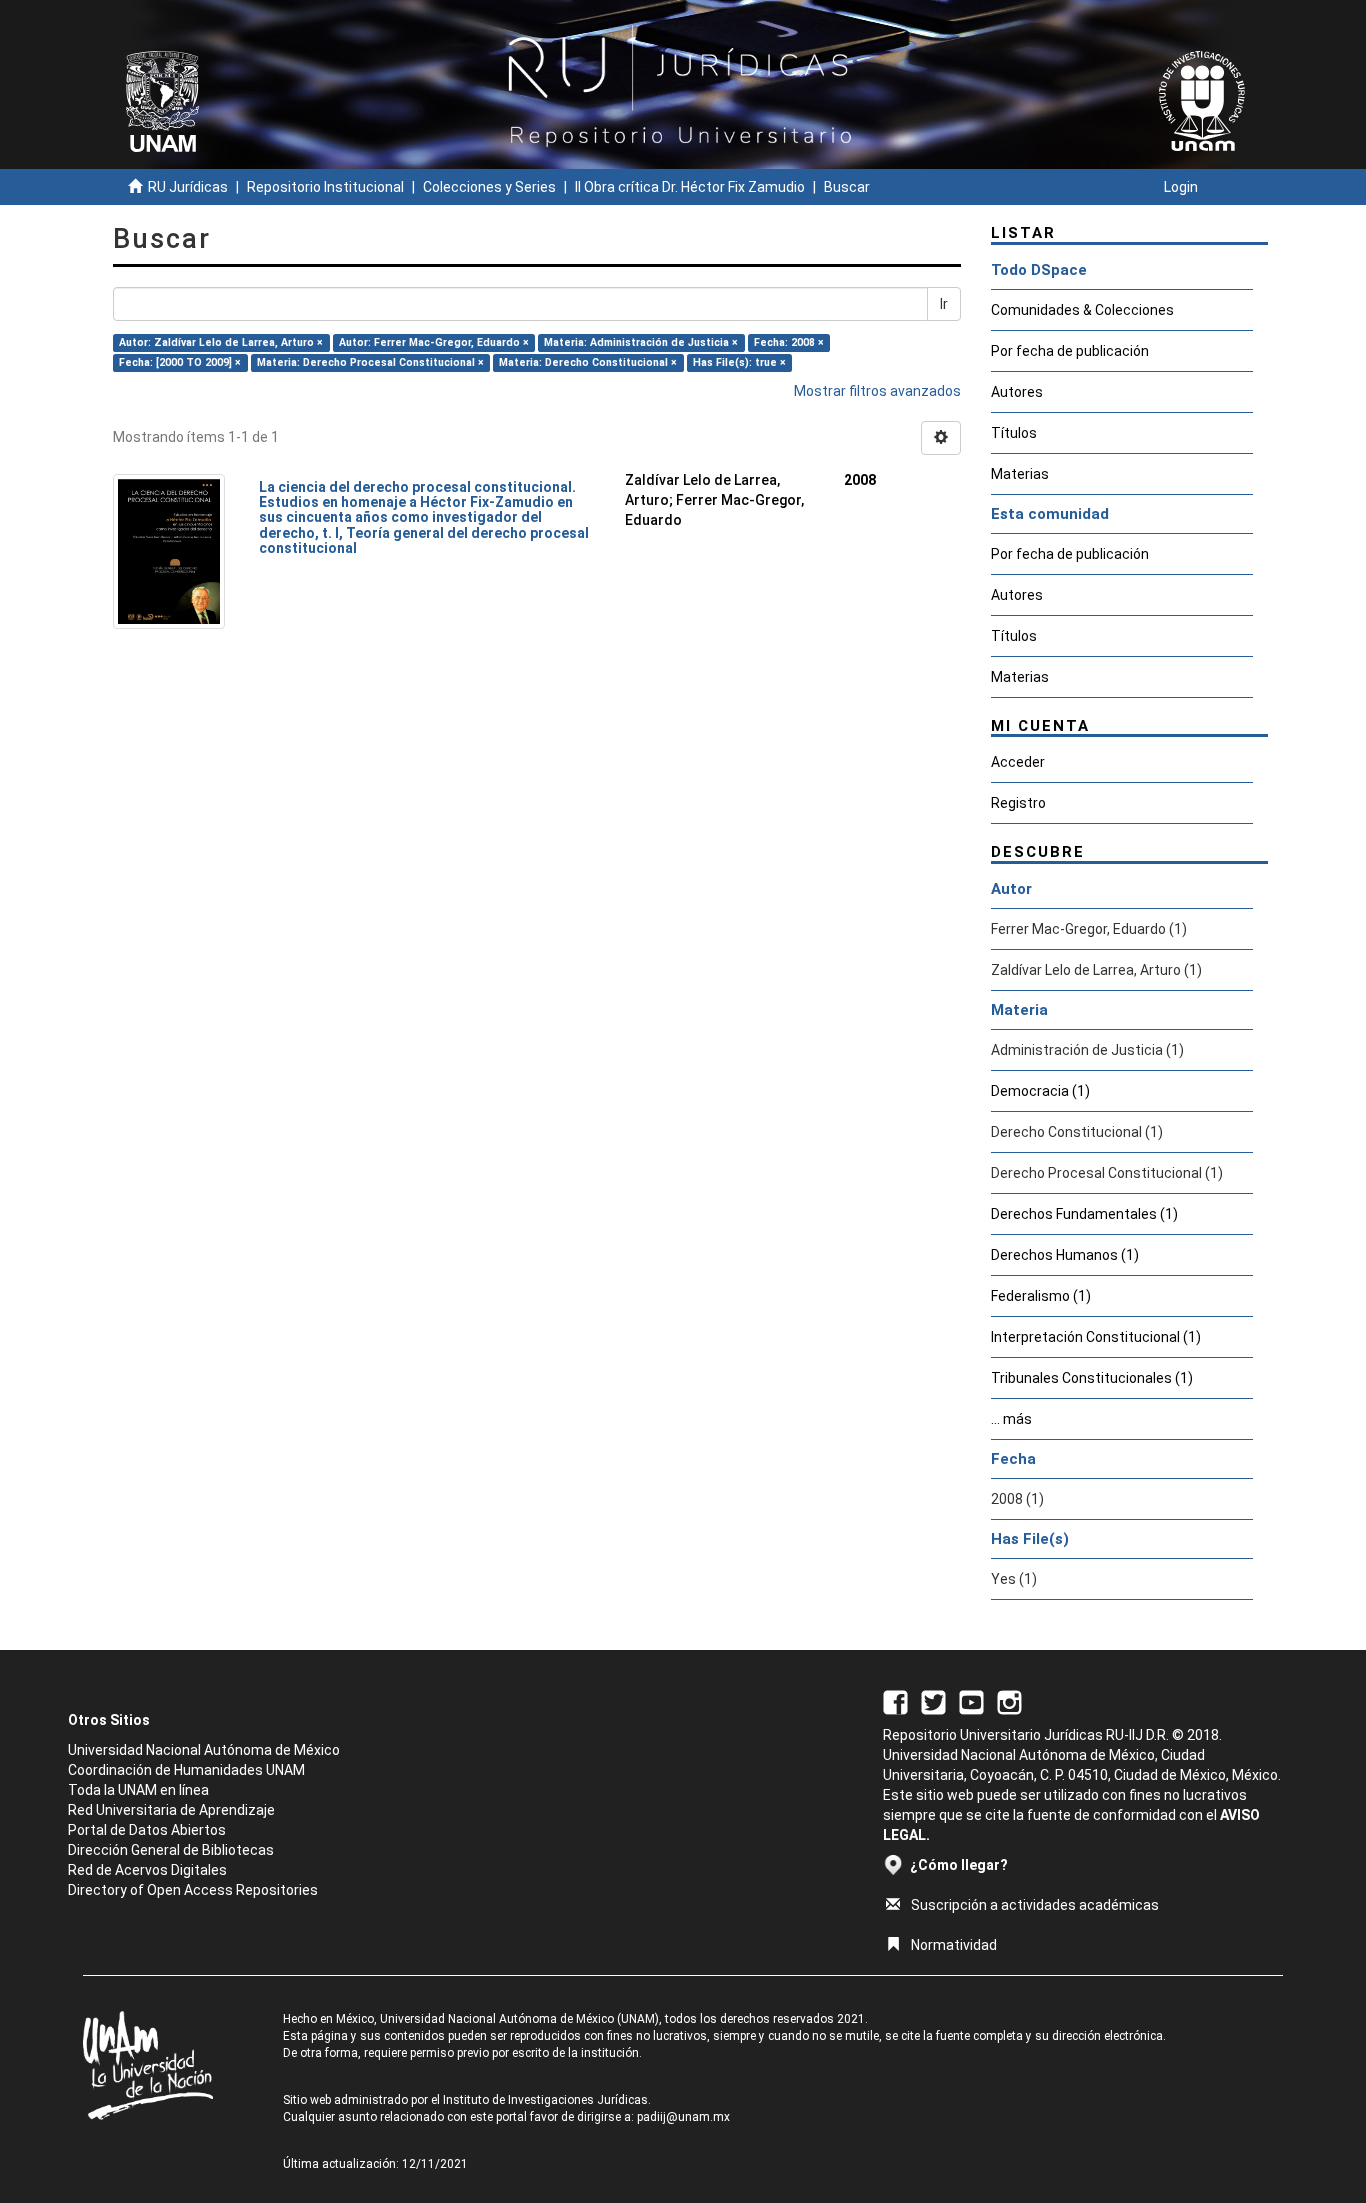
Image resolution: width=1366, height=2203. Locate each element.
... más (1011, 1419)
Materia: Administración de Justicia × (641, 342)
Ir (944, 304)
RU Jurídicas (188, 187)
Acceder (1018, 762)
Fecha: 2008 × (789, 342)
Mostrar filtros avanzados (877, 391)
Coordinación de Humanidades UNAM (186, 1770)
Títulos (1014, 433)
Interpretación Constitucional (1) (1096, 1337)
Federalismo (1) (1041, 1296)
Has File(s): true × (739, 362)
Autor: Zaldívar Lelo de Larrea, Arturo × (221, 342)
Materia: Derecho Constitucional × (588, 362)
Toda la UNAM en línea (138, 1790)
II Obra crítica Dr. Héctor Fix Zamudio (690, 187)
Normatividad (954, 1945)
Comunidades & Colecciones (1082, 310)
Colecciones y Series (489, 187)
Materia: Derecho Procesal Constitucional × (370, 362)
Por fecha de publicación (1070, 351)
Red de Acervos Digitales (147, 1870)
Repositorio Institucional (325, 187)
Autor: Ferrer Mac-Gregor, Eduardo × (434, 342)
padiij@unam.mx (683, 2117)
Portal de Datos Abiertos (147, 1830)
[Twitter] (933, 1701)
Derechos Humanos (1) (1065, 1255)
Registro (1018, 803)
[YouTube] (971, 1701)
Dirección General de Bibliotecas (171, 1850)
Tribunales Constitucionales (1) (1092, 1378)
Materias (1020, 474)
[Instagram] (1009, 1701)
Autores (1017, 392)
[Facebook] (895, 1701)
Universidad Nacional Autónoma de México (204, 1750)
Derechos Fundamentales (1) (1084, 1214)
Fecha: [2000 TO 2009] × (180, 362)
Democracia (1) (1040, 1091)
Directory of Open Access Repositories (193, 1890)
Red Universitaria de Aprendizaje (171, 1810)
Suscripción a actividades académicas (1035, 1905)
